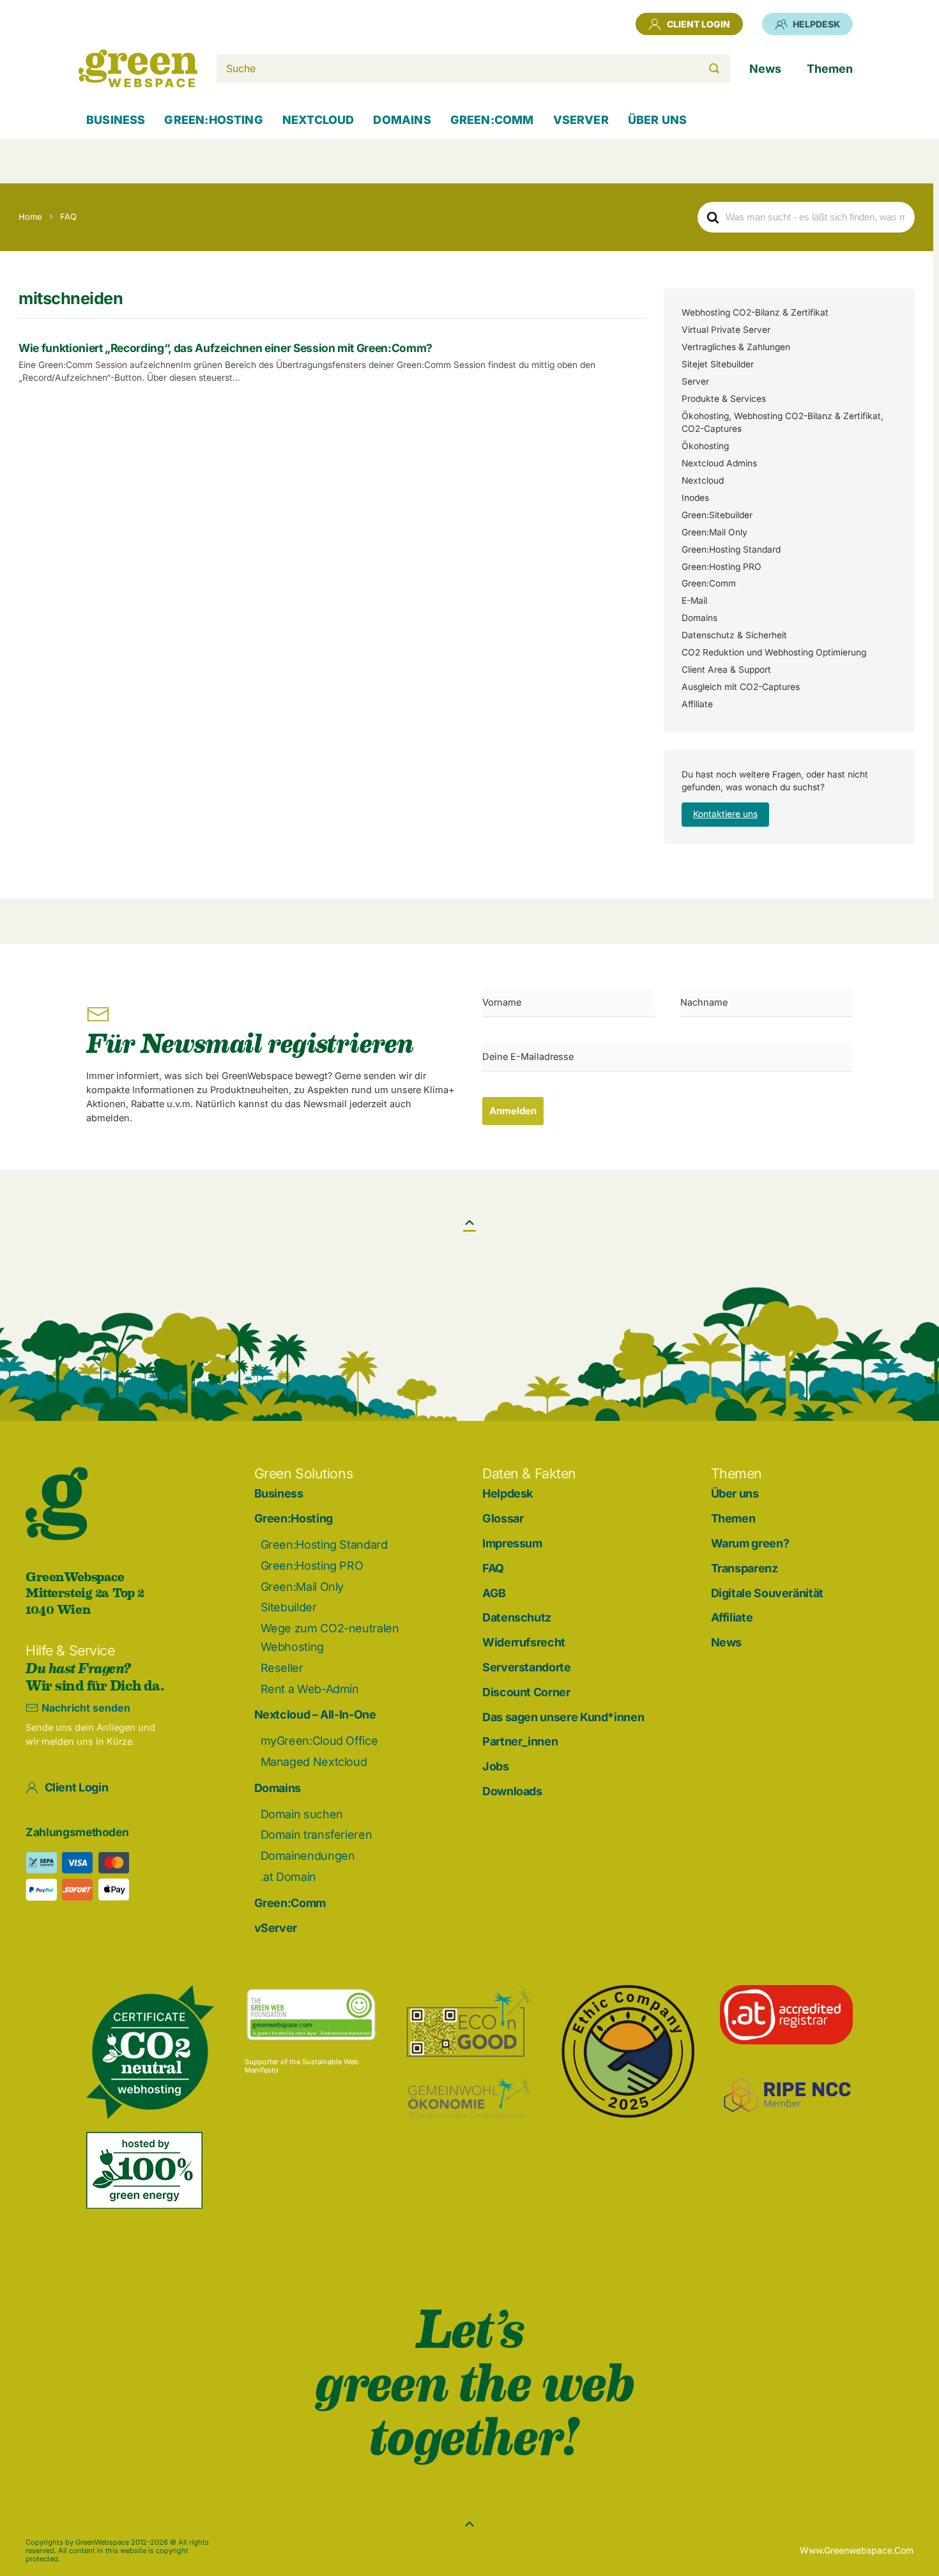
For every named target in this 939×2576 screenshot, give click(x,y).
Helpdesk (816, 24)
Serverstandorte (527, 1667)
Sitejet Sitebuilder (718, 364)
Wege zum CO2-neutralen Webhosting (330, 1637)
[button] (469, 1222)
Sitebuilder (289, 1607)
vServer (276, 1928)
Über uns (735, 1493)
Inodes (695, 498)
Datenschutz (517, 1617)
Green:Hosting (294, 1518)
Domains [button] (402, 120)
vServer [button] (581, 120)
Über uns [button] (657, 120)
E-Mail (694, 601)
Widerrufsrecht (524, 1642)
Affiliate (697, 704)
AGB (494, 1593)
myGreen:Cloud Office (319, 1741)
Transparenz (744, 1568)
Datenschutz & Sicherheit (734, 635)
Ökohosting (705, 446)
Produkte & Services (724, 399)
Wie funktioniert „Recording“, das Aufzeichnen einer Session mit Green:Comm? (225, 348)
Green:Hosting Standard (731, 549)
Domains (699, 618)
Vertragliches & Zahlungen (736, 347)
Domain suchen (302, 1814)
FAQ (493, 1568)
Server (695, 381)
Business (116, 120)
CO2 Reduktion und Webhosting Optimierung (774, 652)
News (727, 1642)
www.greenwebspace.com (857, 2550)
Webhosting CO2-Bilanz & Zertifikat (755, 312)
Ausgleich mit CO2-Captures (741, 687)
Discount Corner (526, 1692)
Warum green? (750, 1543)
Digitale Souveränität (767, 1593)
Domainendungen (308, 1856)
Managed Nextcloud (314, 1762)
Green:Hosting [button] (213, 120)
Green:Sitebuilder (717, 515)
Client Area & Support (726, 670)
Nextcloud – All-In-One (315, 1714)
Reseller (282, 1668)
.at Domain (288, 1877)
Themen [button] (830, 69)
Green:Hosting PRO (721, 567)
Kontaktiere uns (725, 814)
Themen (733, 1518)
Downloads (512, 1791)
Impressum (512, 1543)
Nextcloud (703, 480)
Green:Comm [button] (492, 120)
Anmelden (513, 1111)
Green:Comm (709, 583)
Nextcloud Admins (719, 463)
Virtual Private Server (726, 330)
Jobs (496, 1766)
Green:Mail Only (714, 532)
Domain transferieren (317, 1835)
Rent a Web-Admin (310, 1689)
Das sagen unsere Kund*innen (563, 1717)
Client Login (699, 24)
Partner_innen (520, 1741)
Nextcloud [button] (318, 120)
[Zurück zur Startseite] (138, 68)
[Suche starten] (714, 69)
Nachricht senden (86, 1708)
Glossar (503, 1518)
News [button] (765, 69)
